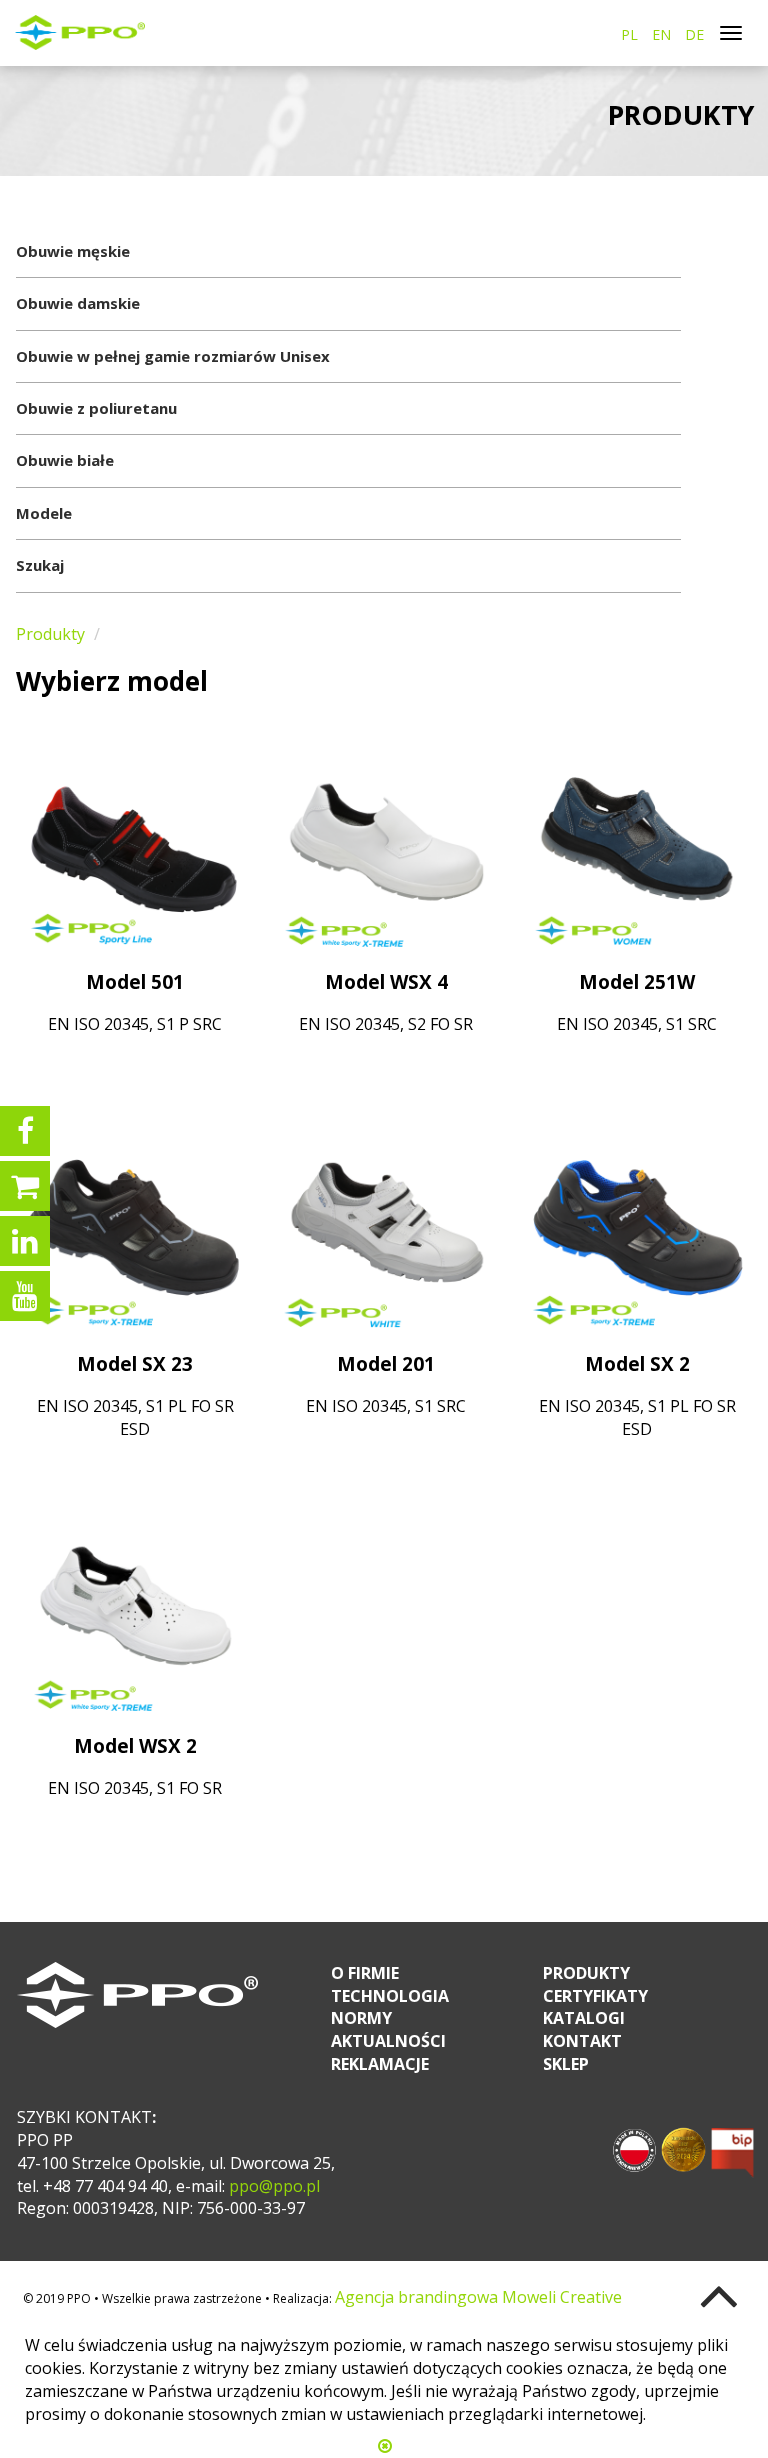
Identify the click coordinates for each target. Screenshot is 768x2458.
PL (629, 34)
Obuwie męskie (73, 251)
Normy (361, 2018)
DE (694, 34)
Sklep (566, 2064)
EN (661, 34)
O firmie (365, 1973)
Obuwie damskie (78, 303)
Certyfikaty (595, 1996)
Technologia (390, 1996)
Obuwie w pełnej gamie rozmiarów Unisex (173, 356)
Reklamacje (380, 2064)
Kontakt (582, 2041)
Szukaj (40, 565)
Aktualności (388, 2041)
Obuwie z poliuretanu (96, 408)
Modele (44, 513)
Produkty (50, 634)
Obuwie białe (65, 460)
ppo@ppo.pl (272, 2186)
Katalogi (584, 2018)
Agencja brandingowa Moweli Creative (478, 2297)
